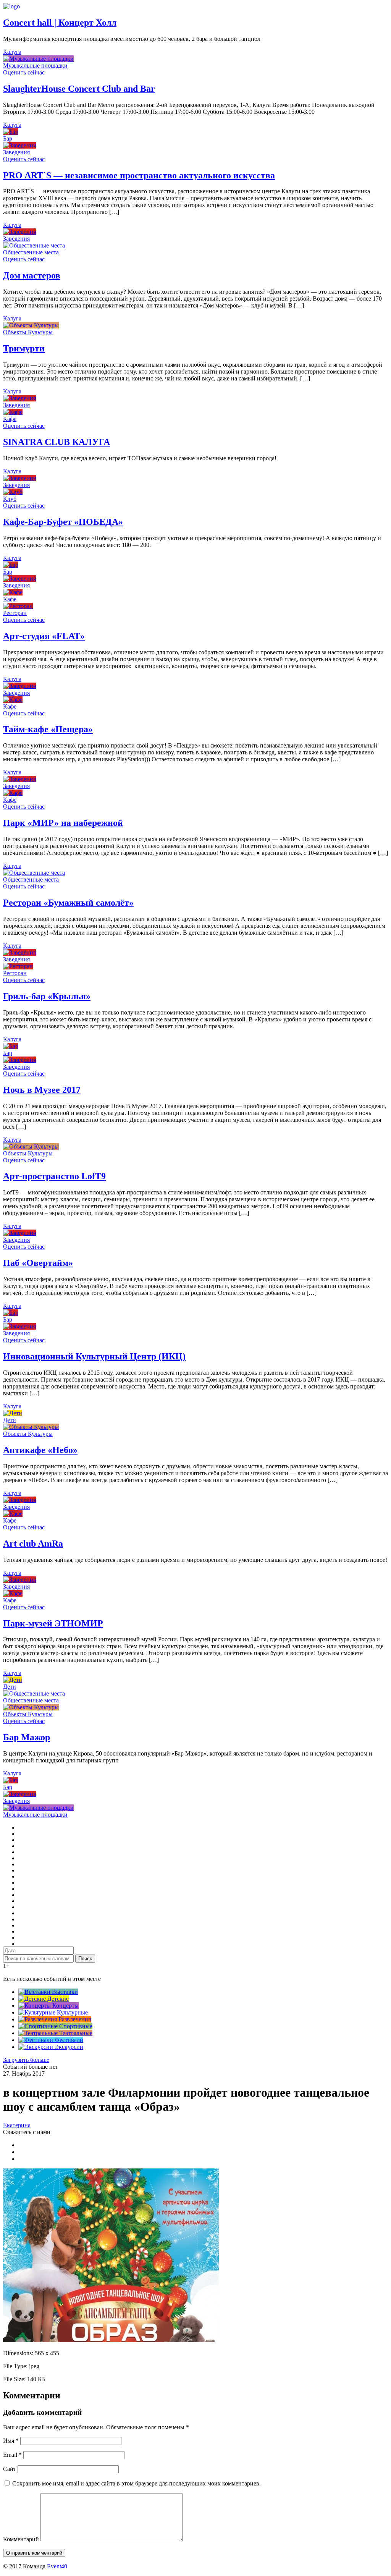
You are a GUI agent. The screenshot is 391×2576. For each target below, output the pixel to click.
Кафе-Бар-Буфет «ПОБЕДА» (63, 522)
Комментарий (21, 2539)
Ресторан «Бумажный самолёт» (68, 903)
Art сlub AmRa (33, 1544)
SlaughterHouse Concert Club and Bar (79, 89)
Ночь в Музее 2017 (42, 1090)
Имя (11, 2441)
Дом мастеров (32, 275)
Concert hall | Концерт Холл (60, 23)
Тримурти (24, 348)
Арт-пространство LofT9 (54, 1176)
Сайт (10, 2469)
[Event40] (11, 6)
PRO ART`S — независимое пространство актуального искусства (139, 175)
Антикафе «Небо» (40, 1450)
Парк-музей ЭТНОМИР (53, 1623)
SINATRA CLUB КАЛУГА (57, 442)
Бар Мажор (27, 1737)
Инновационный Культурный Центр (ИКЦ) (94, 1356)
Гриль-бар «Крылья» (47, 996)
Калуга (12, 52)
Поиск (85, 1959)
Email (12, 2455)
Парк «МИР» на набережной (63, 823)
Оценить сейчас (24, 72)
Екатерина (17, 2125)
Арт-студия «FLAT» (44, 636)
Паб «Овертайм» (38, 1263)
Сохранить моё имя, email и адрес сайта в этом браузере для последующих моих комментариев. (137, 2483)
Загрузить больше (26, 2060)
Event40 (57, 2566)
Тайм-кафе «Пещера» (48, 729)
